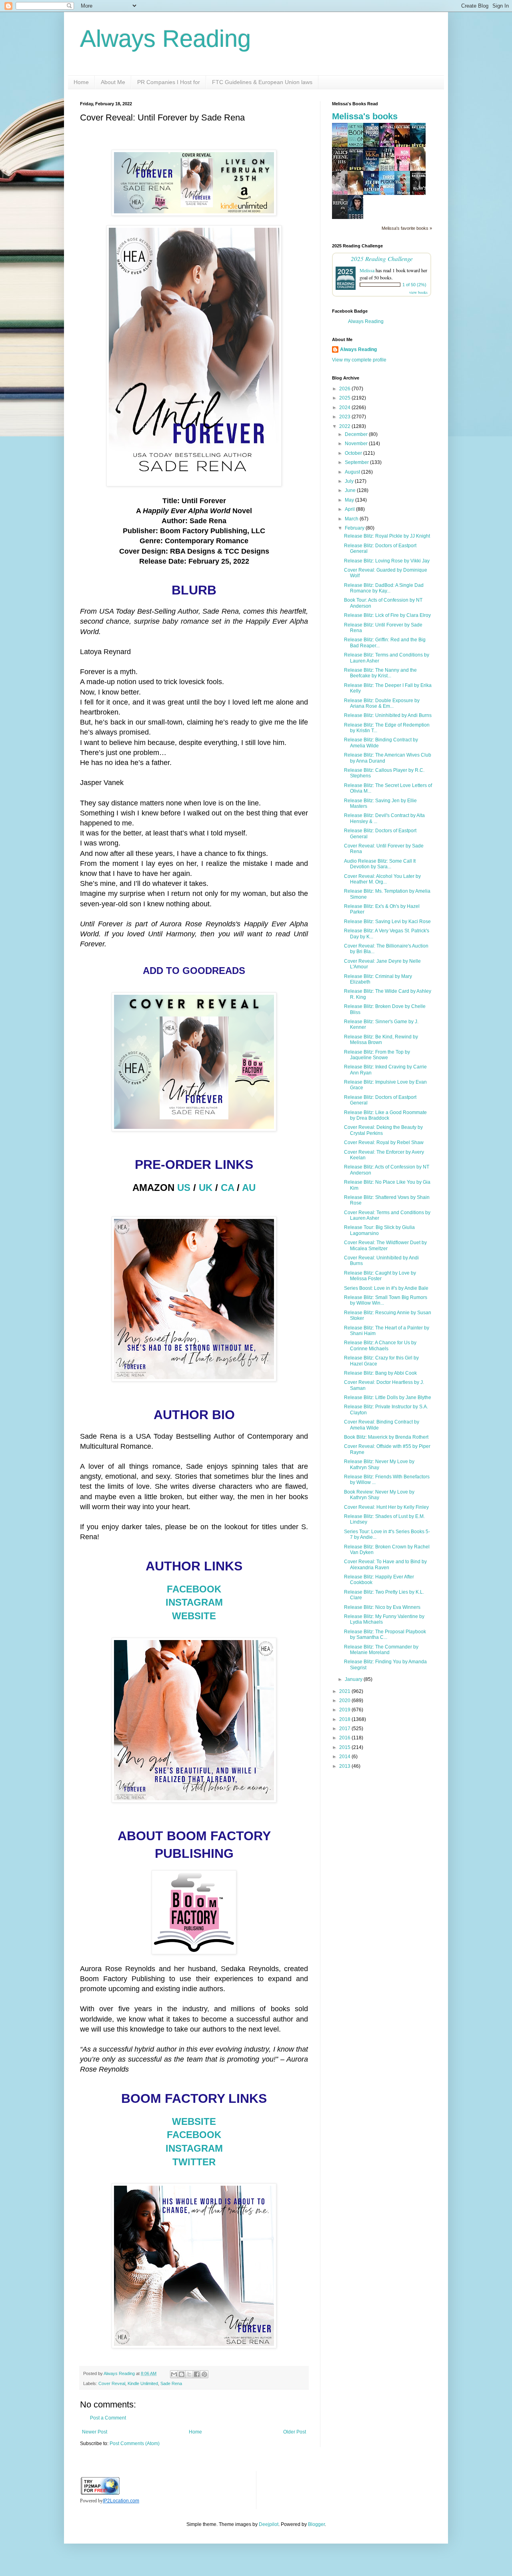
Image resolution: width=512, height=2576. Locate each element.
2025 (345, 398)
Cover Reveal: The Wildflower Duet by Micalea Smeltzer (385, 1245)
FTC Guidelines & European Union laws (262, 82)
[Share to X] (189, 2374)
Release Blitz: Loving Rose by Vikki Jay (387, 561)
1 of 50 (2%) (414, 285)
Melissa (367, 270)
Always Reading (165, 39)
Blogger (316, 2524)
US (184, 1188)
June (351, 490)
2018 (345, 1719)
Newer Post (95, 2432)
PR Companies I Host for (169, 82)
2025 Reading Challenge (382, 258)
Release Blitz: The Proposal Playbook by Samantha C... (385, 1634)
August (353, 472)
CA (227, 1188)
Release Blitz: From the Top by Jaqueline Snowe (377, 1055)
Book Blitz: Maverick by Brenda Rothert (386, 1437)
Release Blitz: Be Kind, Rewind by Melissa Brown (381, 1040)
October (354, 453)
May (350, 500)
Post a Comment (108, 2418)
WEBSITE (194, 1616)
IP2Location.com (121, 2501)
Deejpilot (269, 2524)
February (355, 528)
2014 (345, 1757)
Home (81, 82)
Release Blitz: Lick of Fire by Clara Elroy (387, 615)
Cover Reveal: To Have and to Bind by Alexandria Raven (385, 1564)
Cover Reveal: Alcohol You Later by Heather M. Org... (382, 879)
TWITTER (194, 2162)
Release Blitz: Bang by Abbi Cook (380, 1373)
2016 (345, 1738)
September (357, 462)
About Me (113, 82)
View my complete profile (359, 360)
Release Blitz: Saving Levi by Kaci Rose (387, 922)
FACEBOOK (194, 1589)
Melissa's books (365, 116)
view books (418, 292)
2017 (345, 1729)
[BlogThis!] (182, 2374)
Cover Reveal (112, 2383)
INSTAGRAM (194, 1602)
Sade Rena (171, 2383)
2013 (345, 1766)
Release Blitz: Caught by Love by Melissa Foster (380, 1276)
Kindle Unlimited (143, 2383)
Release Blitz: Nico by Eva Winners (382, 1607)
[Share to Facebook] (197, 2374)
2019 (345, 1710)
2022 (345, 426)
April (350, 509)
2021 (345, 1691)
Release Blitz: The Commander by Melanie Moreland (381, 1650)
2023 (345, 417)
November (357, 444)
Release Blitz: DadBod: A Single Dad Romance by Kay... (384, 588)
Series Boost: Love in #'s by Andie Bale (386, 1288)
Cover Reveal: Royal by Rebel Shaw (384, 1142)
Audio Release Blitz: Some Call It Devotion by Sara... (380, 864)
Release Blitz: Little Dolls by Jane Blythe (388, 1397)
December (357, 434)
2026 (345, 389)
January (354, 1679)
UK (206, 1188)
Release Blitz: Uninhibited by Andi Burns (388, 715)
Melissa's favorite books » (407, 228)
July (350, 481)
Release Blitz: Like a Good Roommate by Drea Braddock (385, 1115)
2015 (345, 1747)
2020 (345, 1701)
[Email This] (174, 2374)
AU (249, 1188)
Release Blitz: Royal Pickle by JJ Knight (387, 536)
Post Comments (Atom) (135, 2443)
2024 (345, 408)
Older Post (295, 2432)
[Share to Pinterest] (204, 2374)
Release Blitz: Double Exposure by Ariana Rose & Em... (382, 703)
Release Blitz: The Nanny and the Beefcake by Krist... (380, 673)
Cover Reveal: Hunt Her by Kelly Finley (386, 1507)
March (352, 519)
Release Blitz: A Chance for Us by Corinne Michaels (380, 1345)
